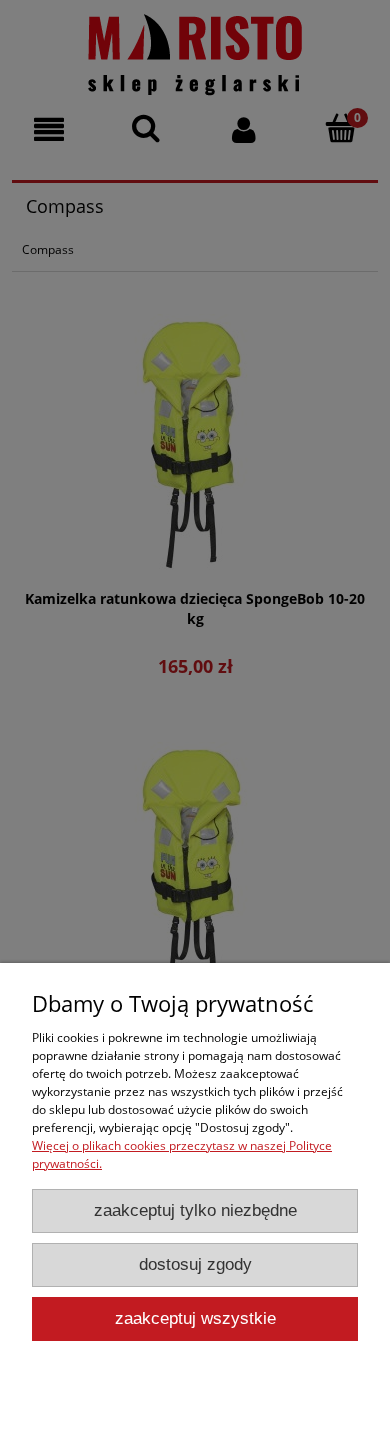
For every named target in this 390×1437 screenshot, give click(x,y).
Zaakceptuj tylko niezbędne (195, 1210)
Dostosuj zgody (195, 1264)
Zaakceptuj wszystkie (195, 1318)
